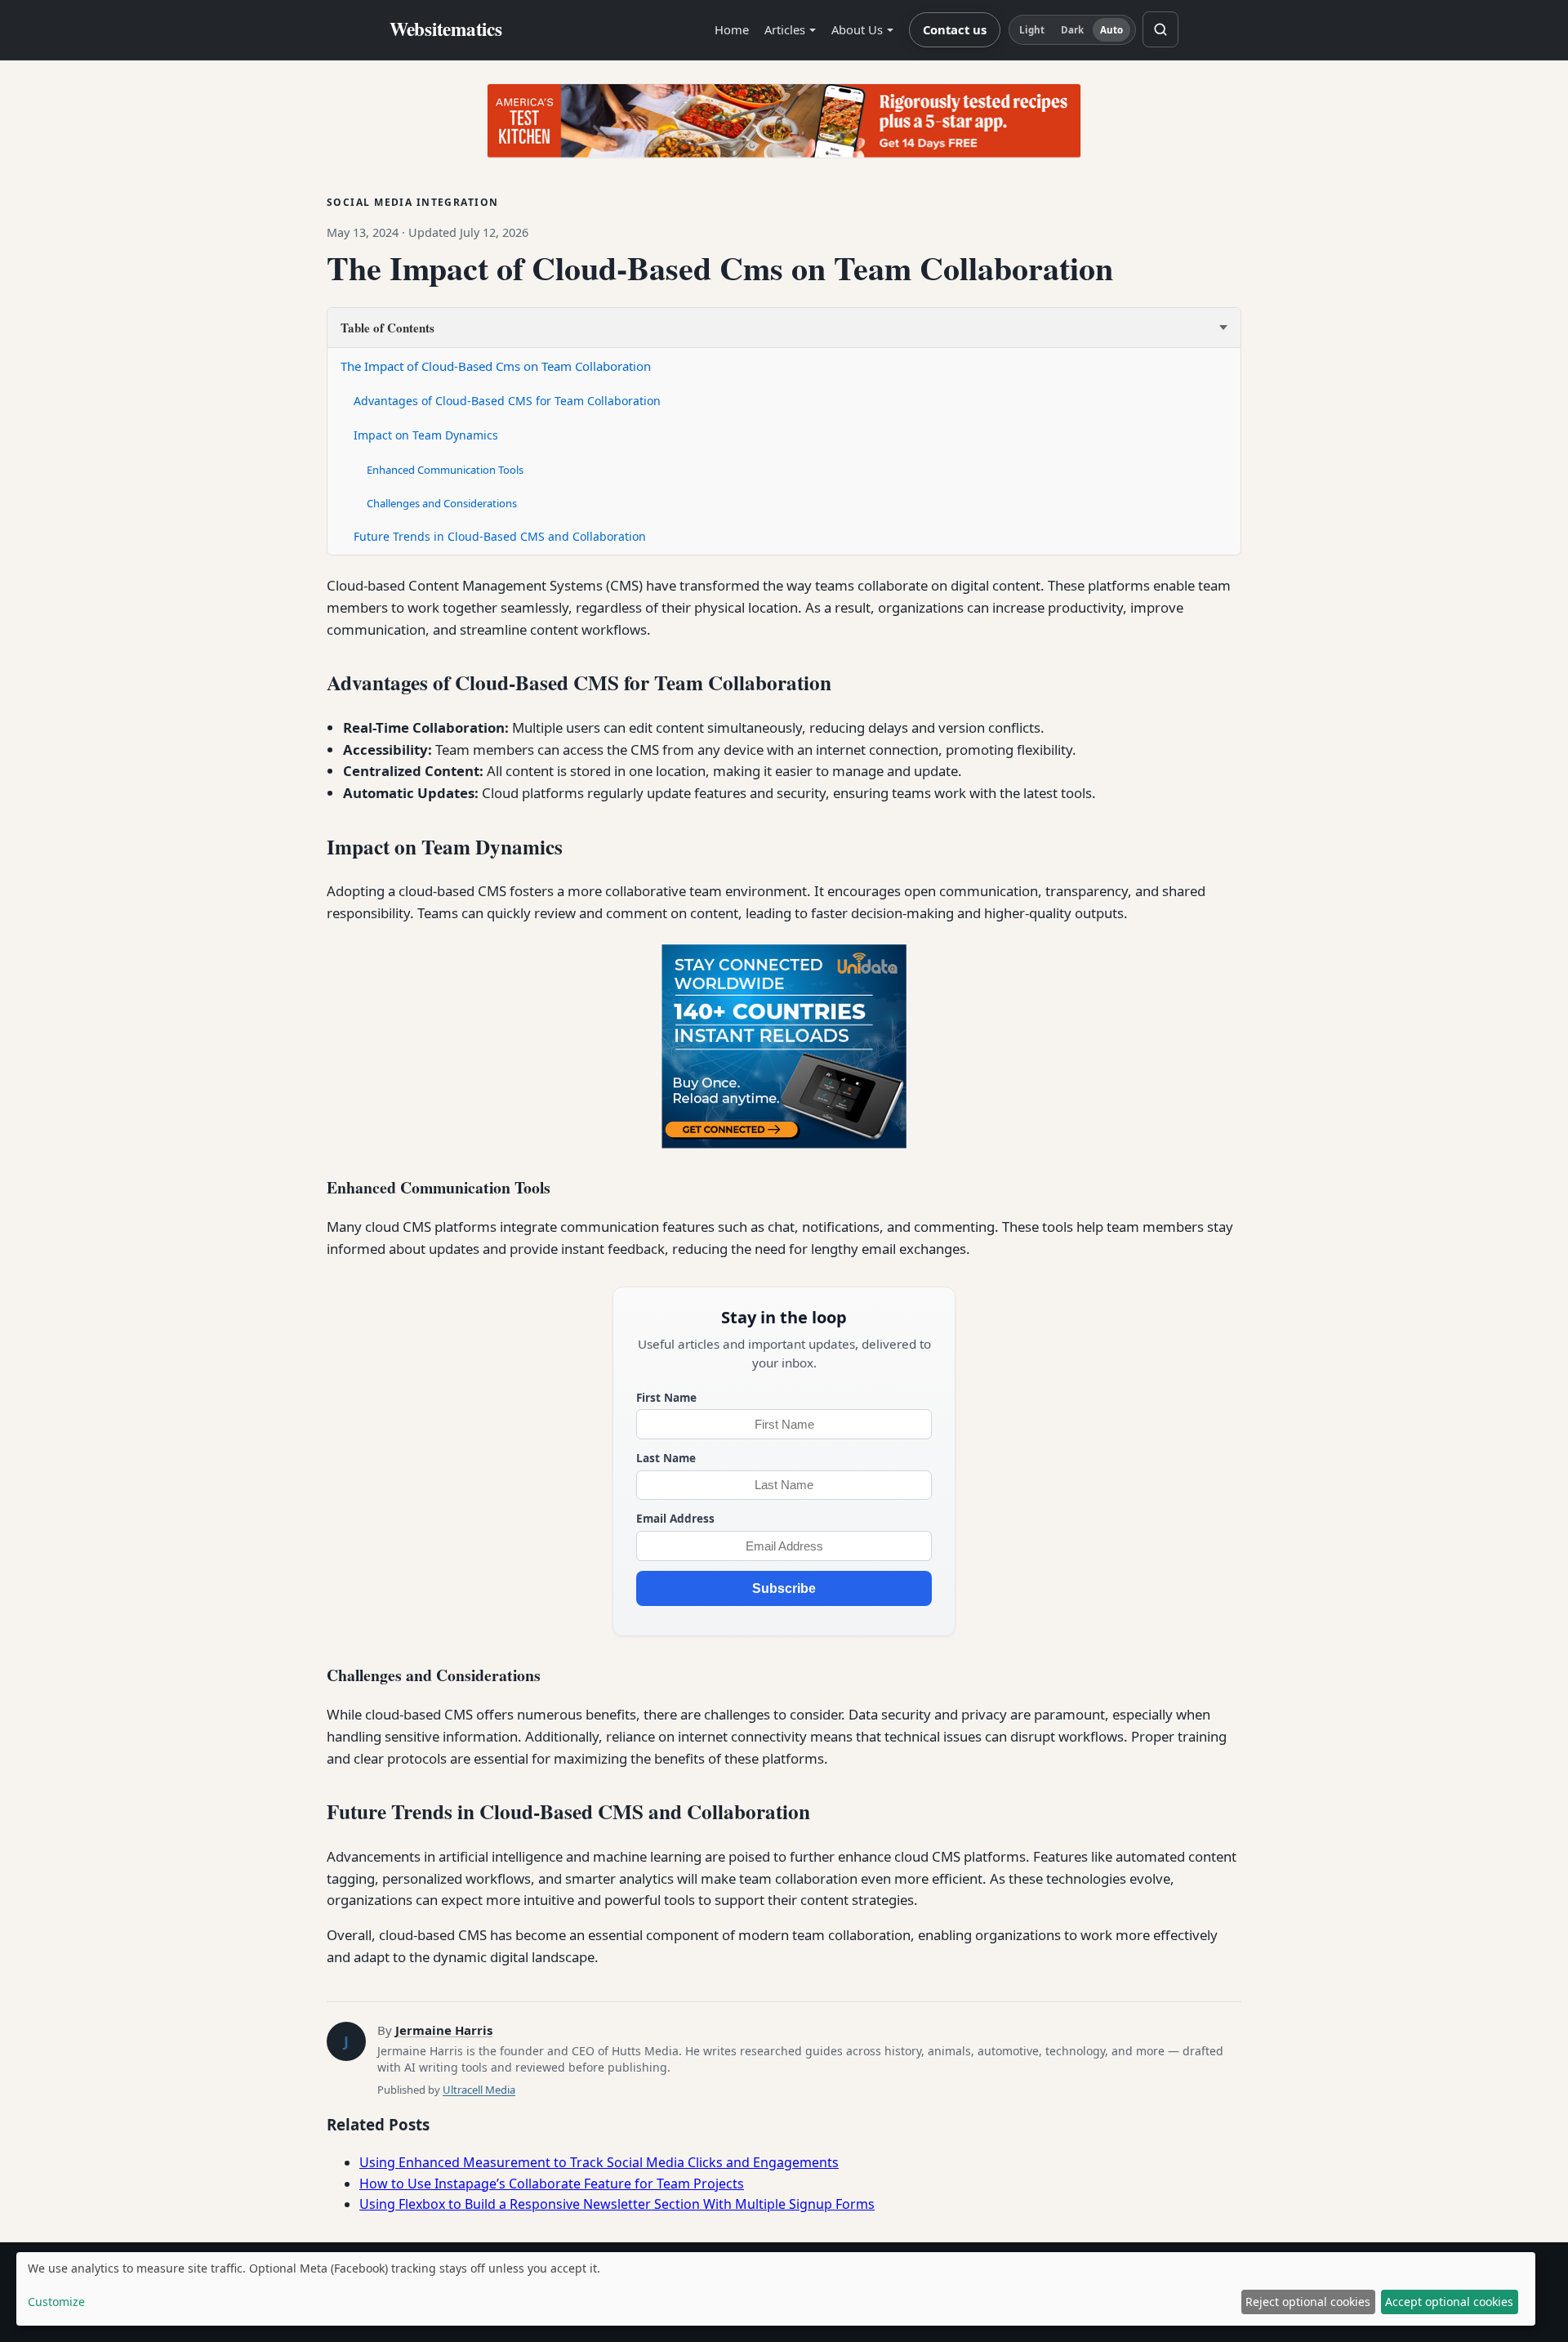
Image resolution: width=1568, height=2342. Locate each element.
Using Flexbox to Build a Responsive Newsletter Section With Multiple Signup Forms (617, 2204)
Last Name (666, 1458)
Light (1032, 30)
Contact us (955, 29)
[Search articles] (1160, 29)
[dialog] (776, 2289)
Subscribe (784, 1588)
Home (732, 29)
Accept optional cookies (1449, 2302)
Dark (1072, 30)
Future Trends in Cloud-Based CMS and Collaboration (500, 536)
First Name (666, 1397)
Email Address (675, 1518)
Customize (56, 2302)
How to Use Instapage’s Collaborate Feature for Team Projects (552, 2184)
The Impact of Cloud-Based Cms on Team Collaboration (496, 366)
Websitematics (446, 29)
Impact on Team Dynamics (426, 435)
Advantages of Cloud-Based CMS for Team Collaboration (507, 401)
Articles (785, 29)
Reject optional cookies (1308, 2302)
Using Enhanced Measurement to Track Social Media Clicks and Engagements (599, 2162)
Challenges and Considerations (442, 503)
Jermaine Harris (444, 2030)
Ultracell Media (479, 2090)
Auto (1111, 30)
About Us (857, 29)
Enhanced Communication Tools (445, 470)
